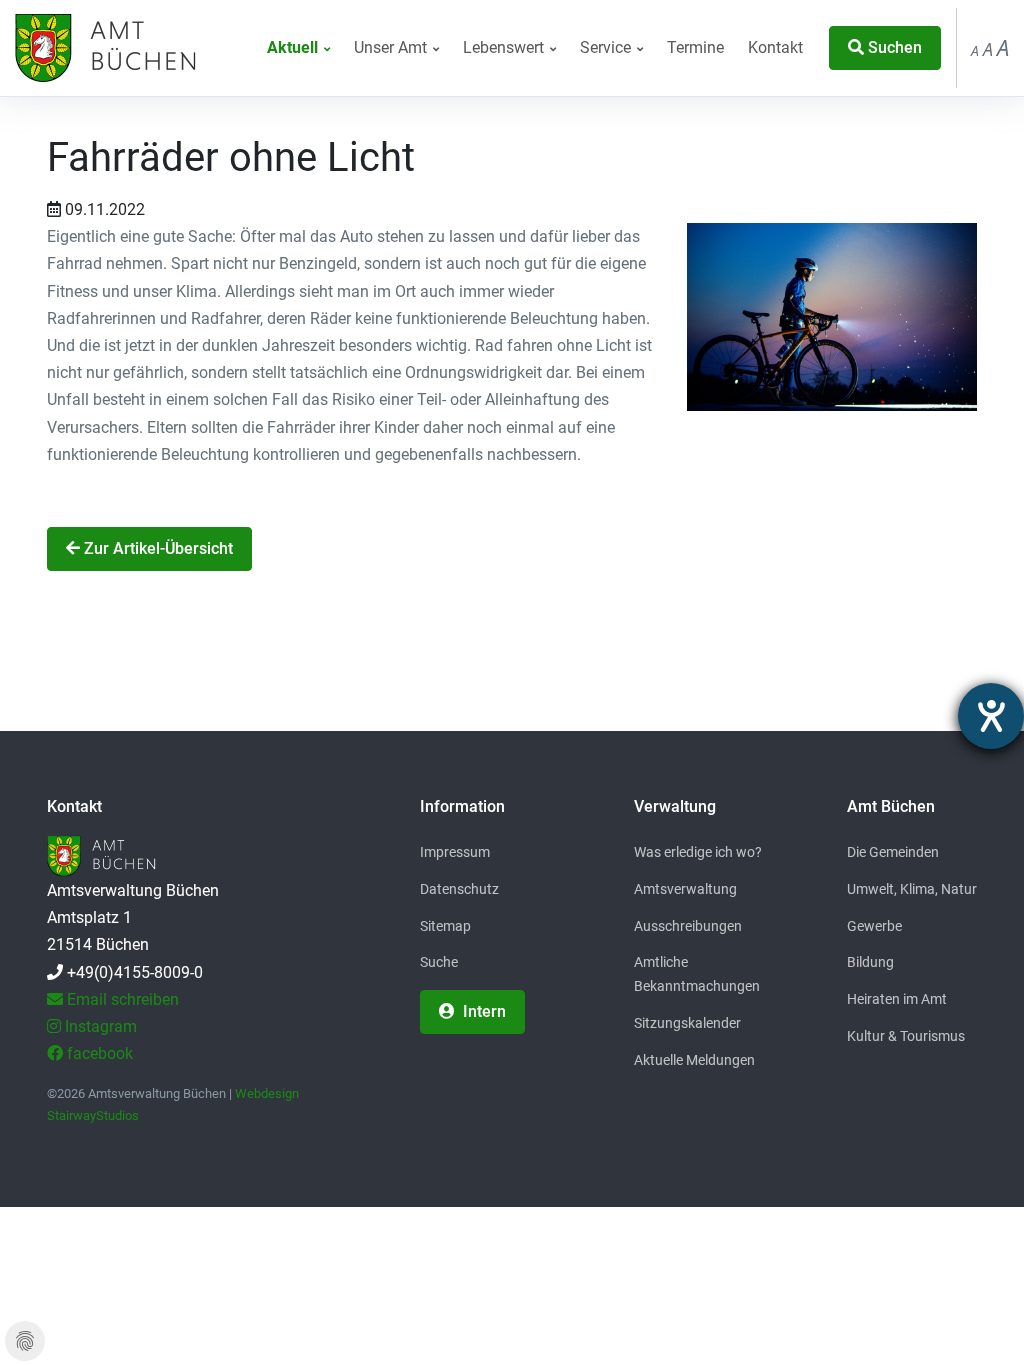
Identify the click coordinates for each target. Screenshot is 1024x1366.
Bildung (870, 962)
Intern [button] (482, 1011)
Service (607, 47)
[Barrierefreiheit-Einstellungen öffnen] (991, 716)
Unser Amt (392, 47)
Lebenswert (505, 47)
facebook (98, 1053)
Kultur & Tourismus (906, 1036)
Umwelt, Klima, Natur (912, 889)
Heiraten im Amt (897, 999)
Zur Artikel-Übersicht (156, 548)
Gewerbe (874, 926)
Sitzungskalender (687, 1023)
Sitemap (445, 926)
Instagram (99, 1026)
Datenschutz (459, 889)
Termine (695, 47)
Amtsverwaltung (685, 889)
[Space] (103, 48)
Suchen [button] (893, 47)
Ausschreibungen (688, 926)
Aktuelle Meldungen (694, 1060)
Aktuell (294, 47)
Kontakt (775, 47)
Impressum (455, 852)
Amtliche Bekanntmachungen (697, 974)
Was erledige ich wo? (698, 852)
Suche (439, 962)
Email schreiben (121, 999)
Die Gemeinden (893, 852)
